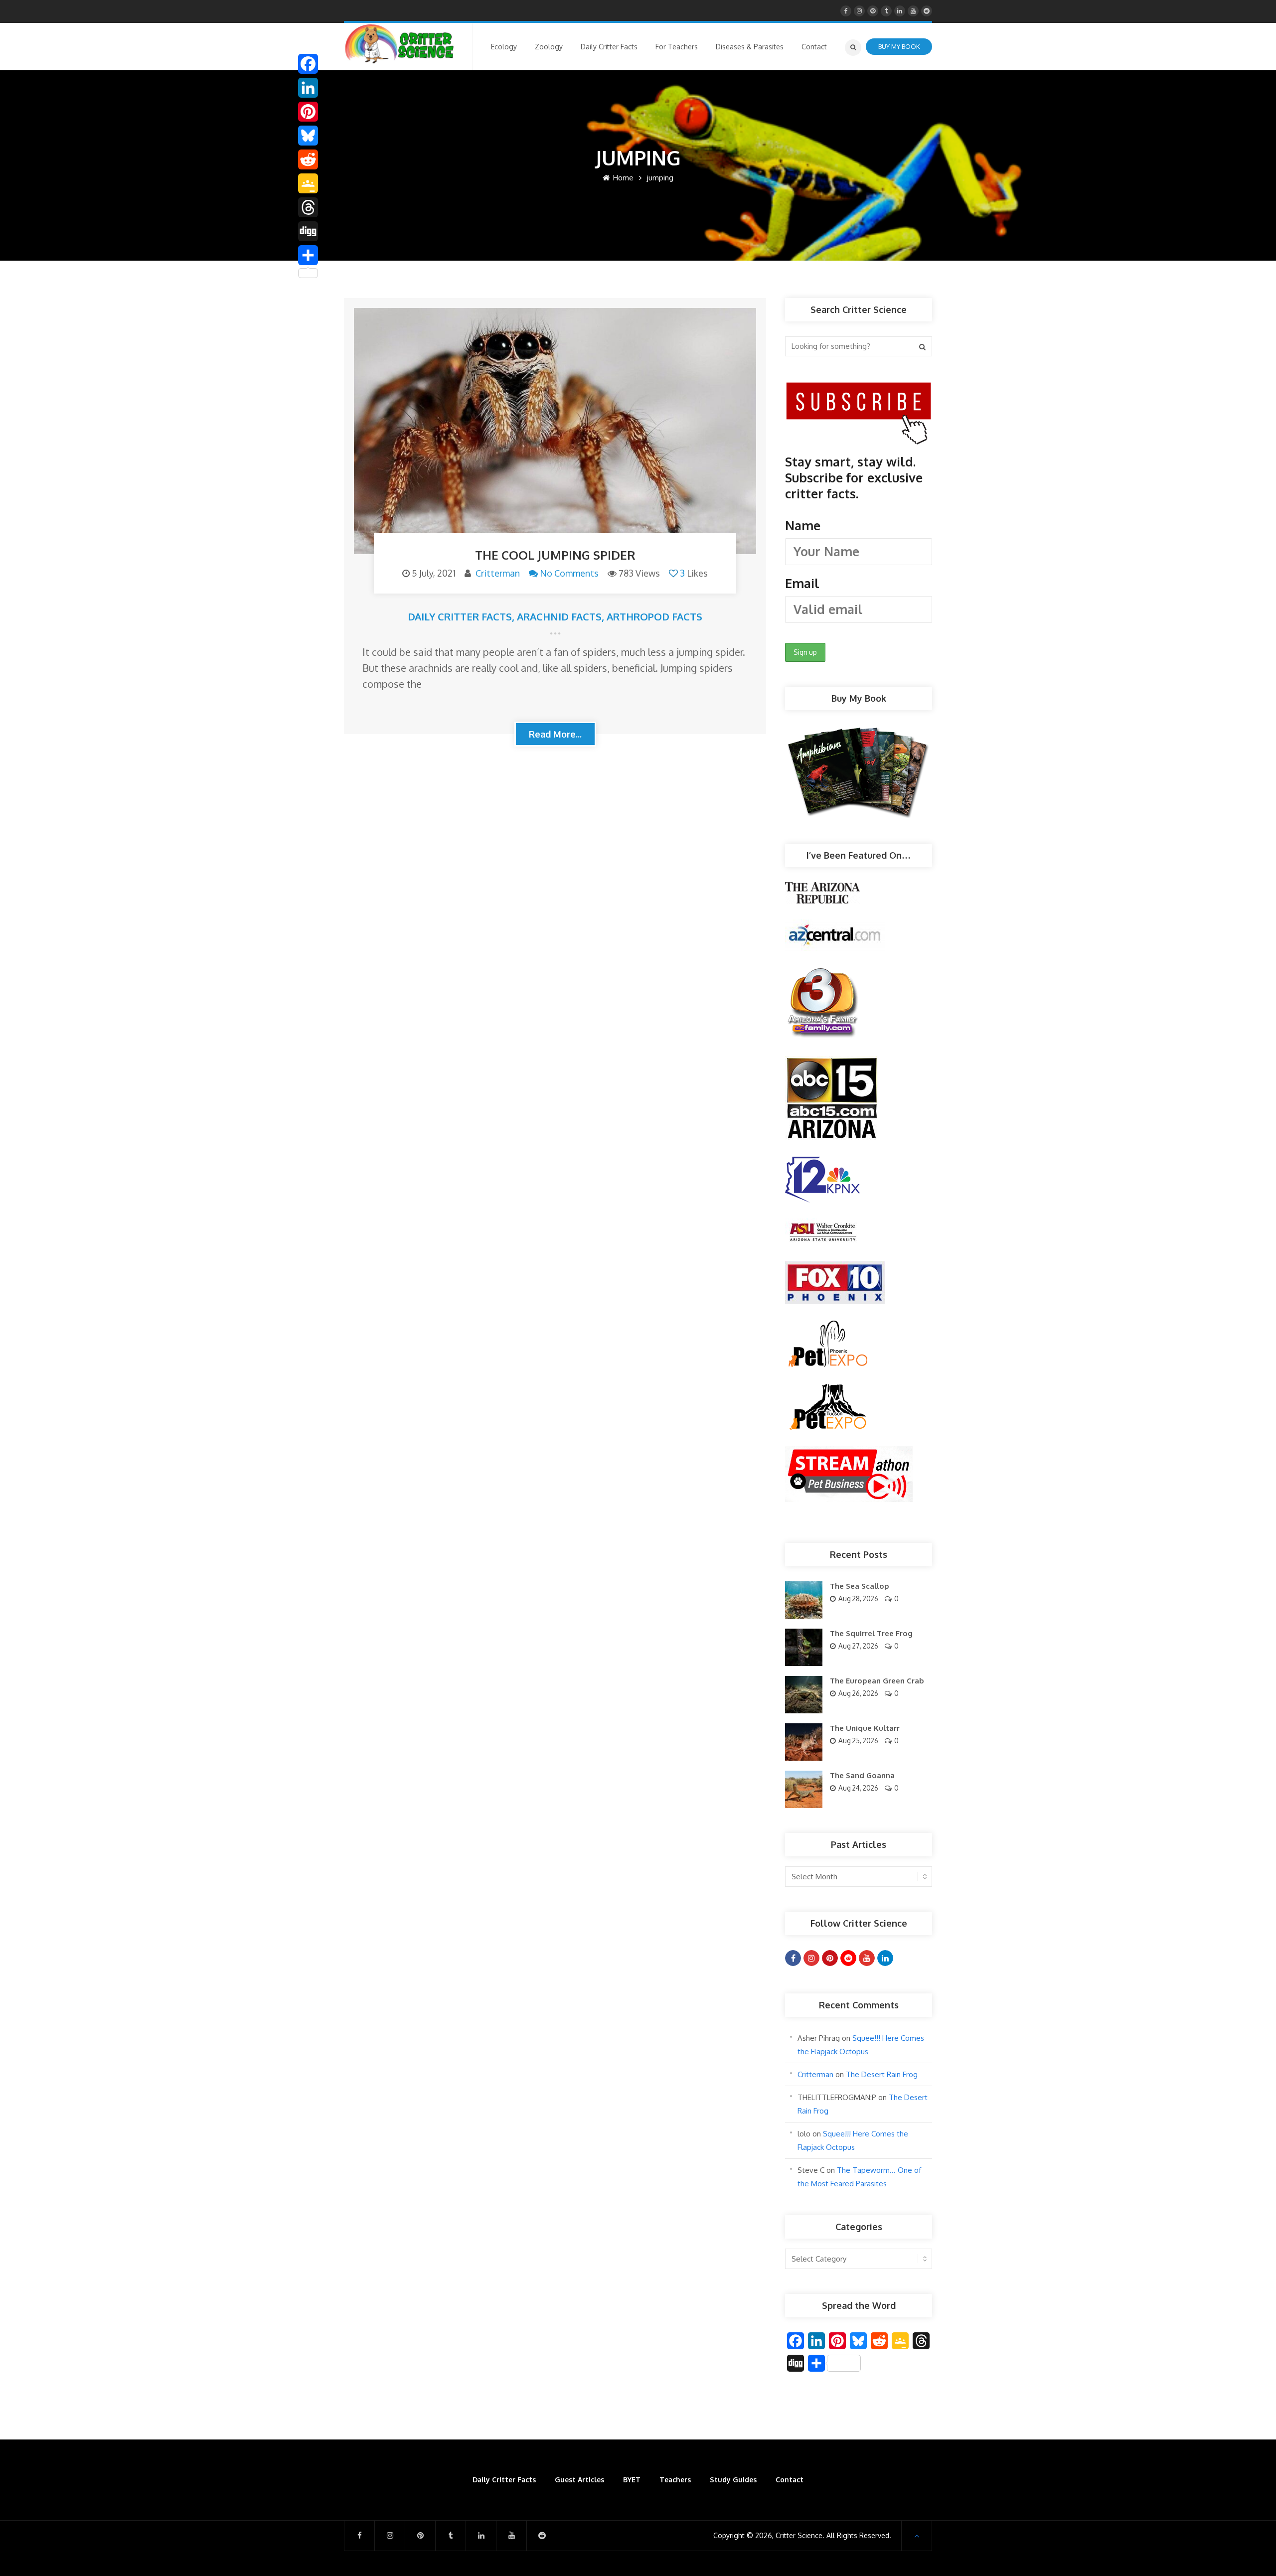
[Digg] (308, 231)
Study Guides (733, 2480)
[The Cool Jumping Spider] (555, 431)
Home (622, 178)
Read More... (555, 734)
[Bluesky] (308, 136)
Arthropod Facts (654, 616)
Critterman (498, 573)
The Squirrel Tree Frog (871, 1633)
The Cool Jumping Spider (555, 555)
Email (802, 583)
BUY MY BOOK (899, 46)
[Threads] (308, 207)
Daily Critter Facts (460, 616)
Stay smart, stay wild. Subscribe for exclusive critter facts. (854, 522)
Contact (790, 2480)
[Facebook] (308, 64)
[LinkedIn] (308, 88)
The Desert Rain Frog (882, 2074)
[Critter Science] (399, 44)
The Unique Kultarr (865, 1728)
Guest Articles (579, 2480)
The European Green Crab (877, 1681)
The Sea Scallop (860, 1586)
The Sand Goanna (862, 1775)
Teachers (675, 2480)
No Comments (569, 573)
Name (803, 525)
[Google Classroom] (308, 183)
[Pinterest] (308, 112)
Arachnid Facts (559, 616)
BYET (632, 2480)
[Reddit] (308, 159)
